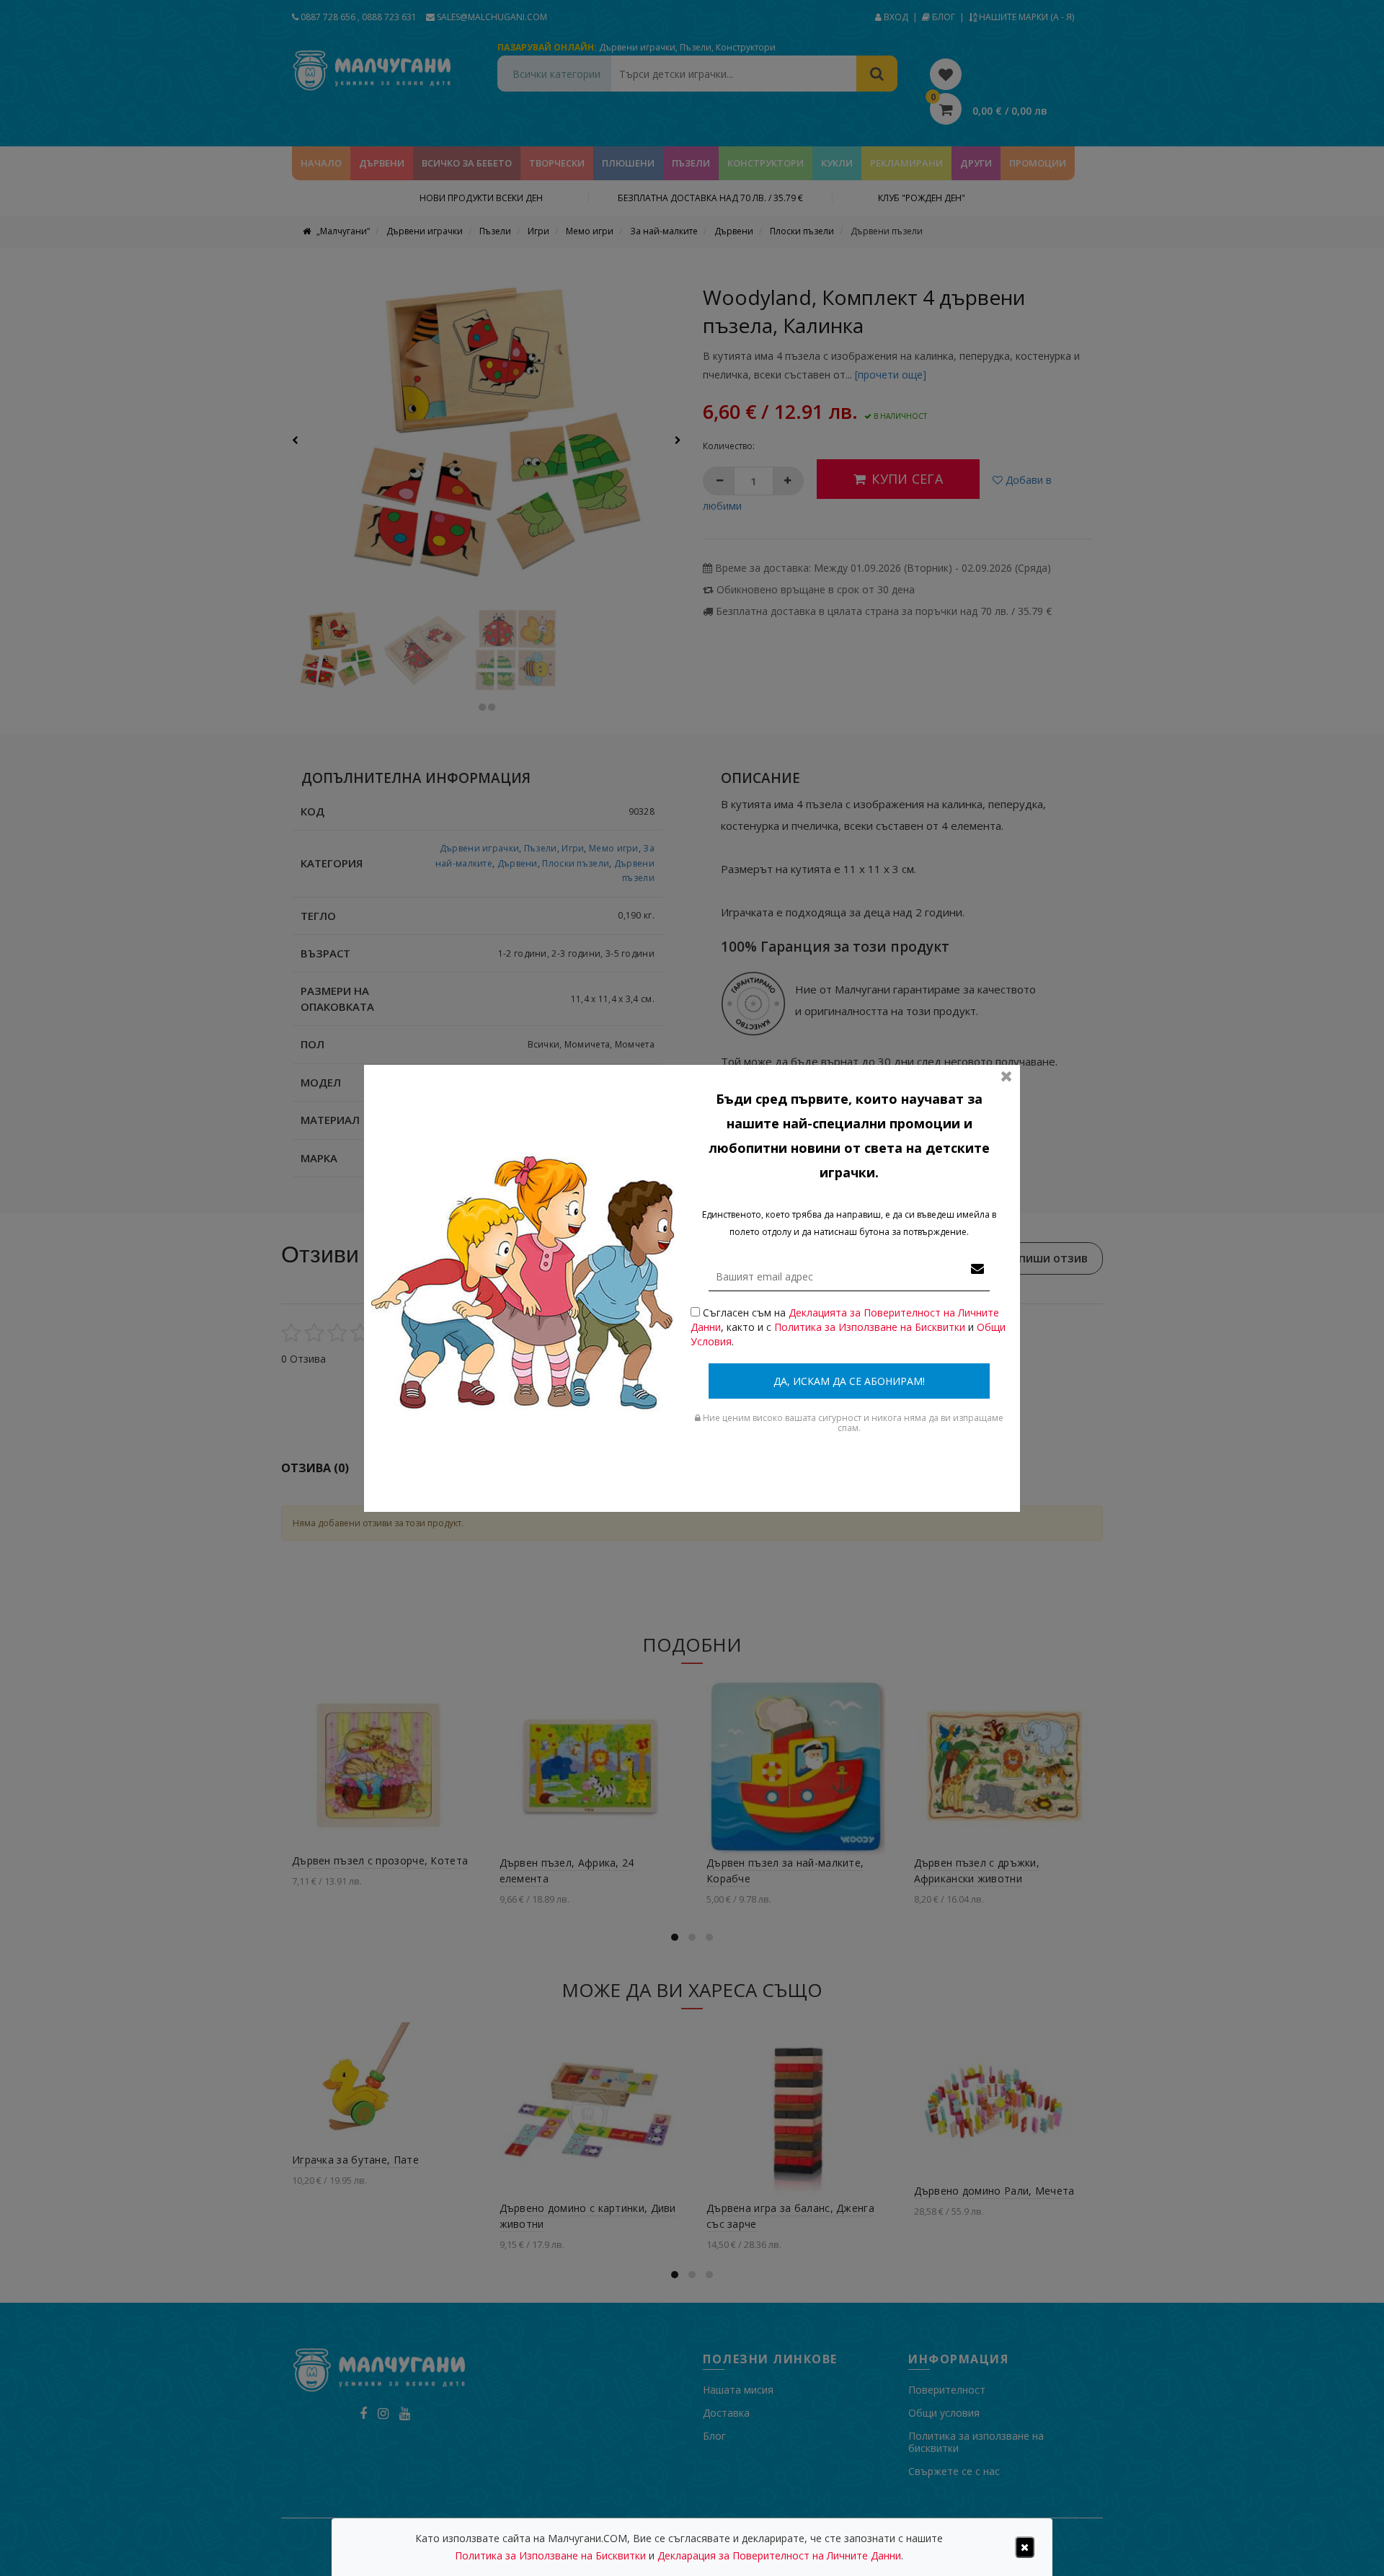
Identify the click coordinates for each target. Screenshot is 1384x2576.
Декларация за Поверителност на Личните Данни (779, 2555)
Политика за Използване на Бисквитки (870, 1327)
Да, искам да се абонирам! (849, 1381)
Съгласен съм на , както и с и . (848, 1327)
